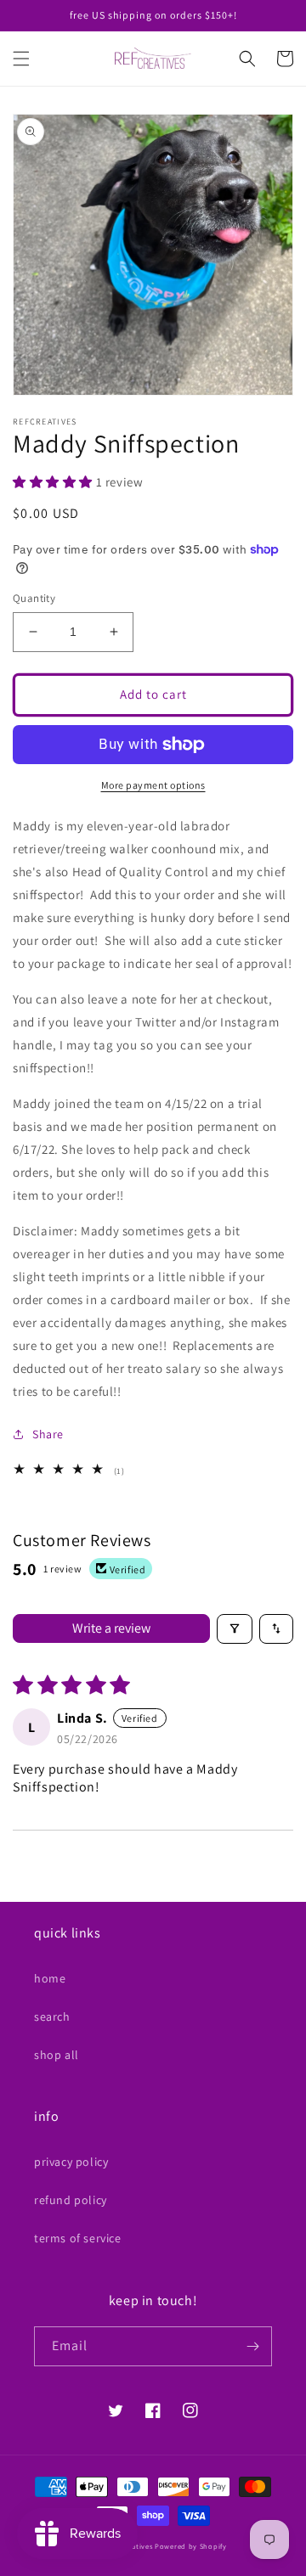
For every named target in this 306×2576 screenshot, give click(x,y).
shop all (57, 2055)
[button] (21, 59)
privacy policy (71, 2162)
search (52, 2016)
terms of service (78, 2238)
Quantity (34, 598)
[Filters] (235, 1629)
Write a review (111, 1628)
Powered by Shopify (191, 2546)
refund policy (71, 2200)
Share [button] (48, 1434)
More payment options (153, 785)
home (50, 1978)
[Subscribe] (252, 2346)
